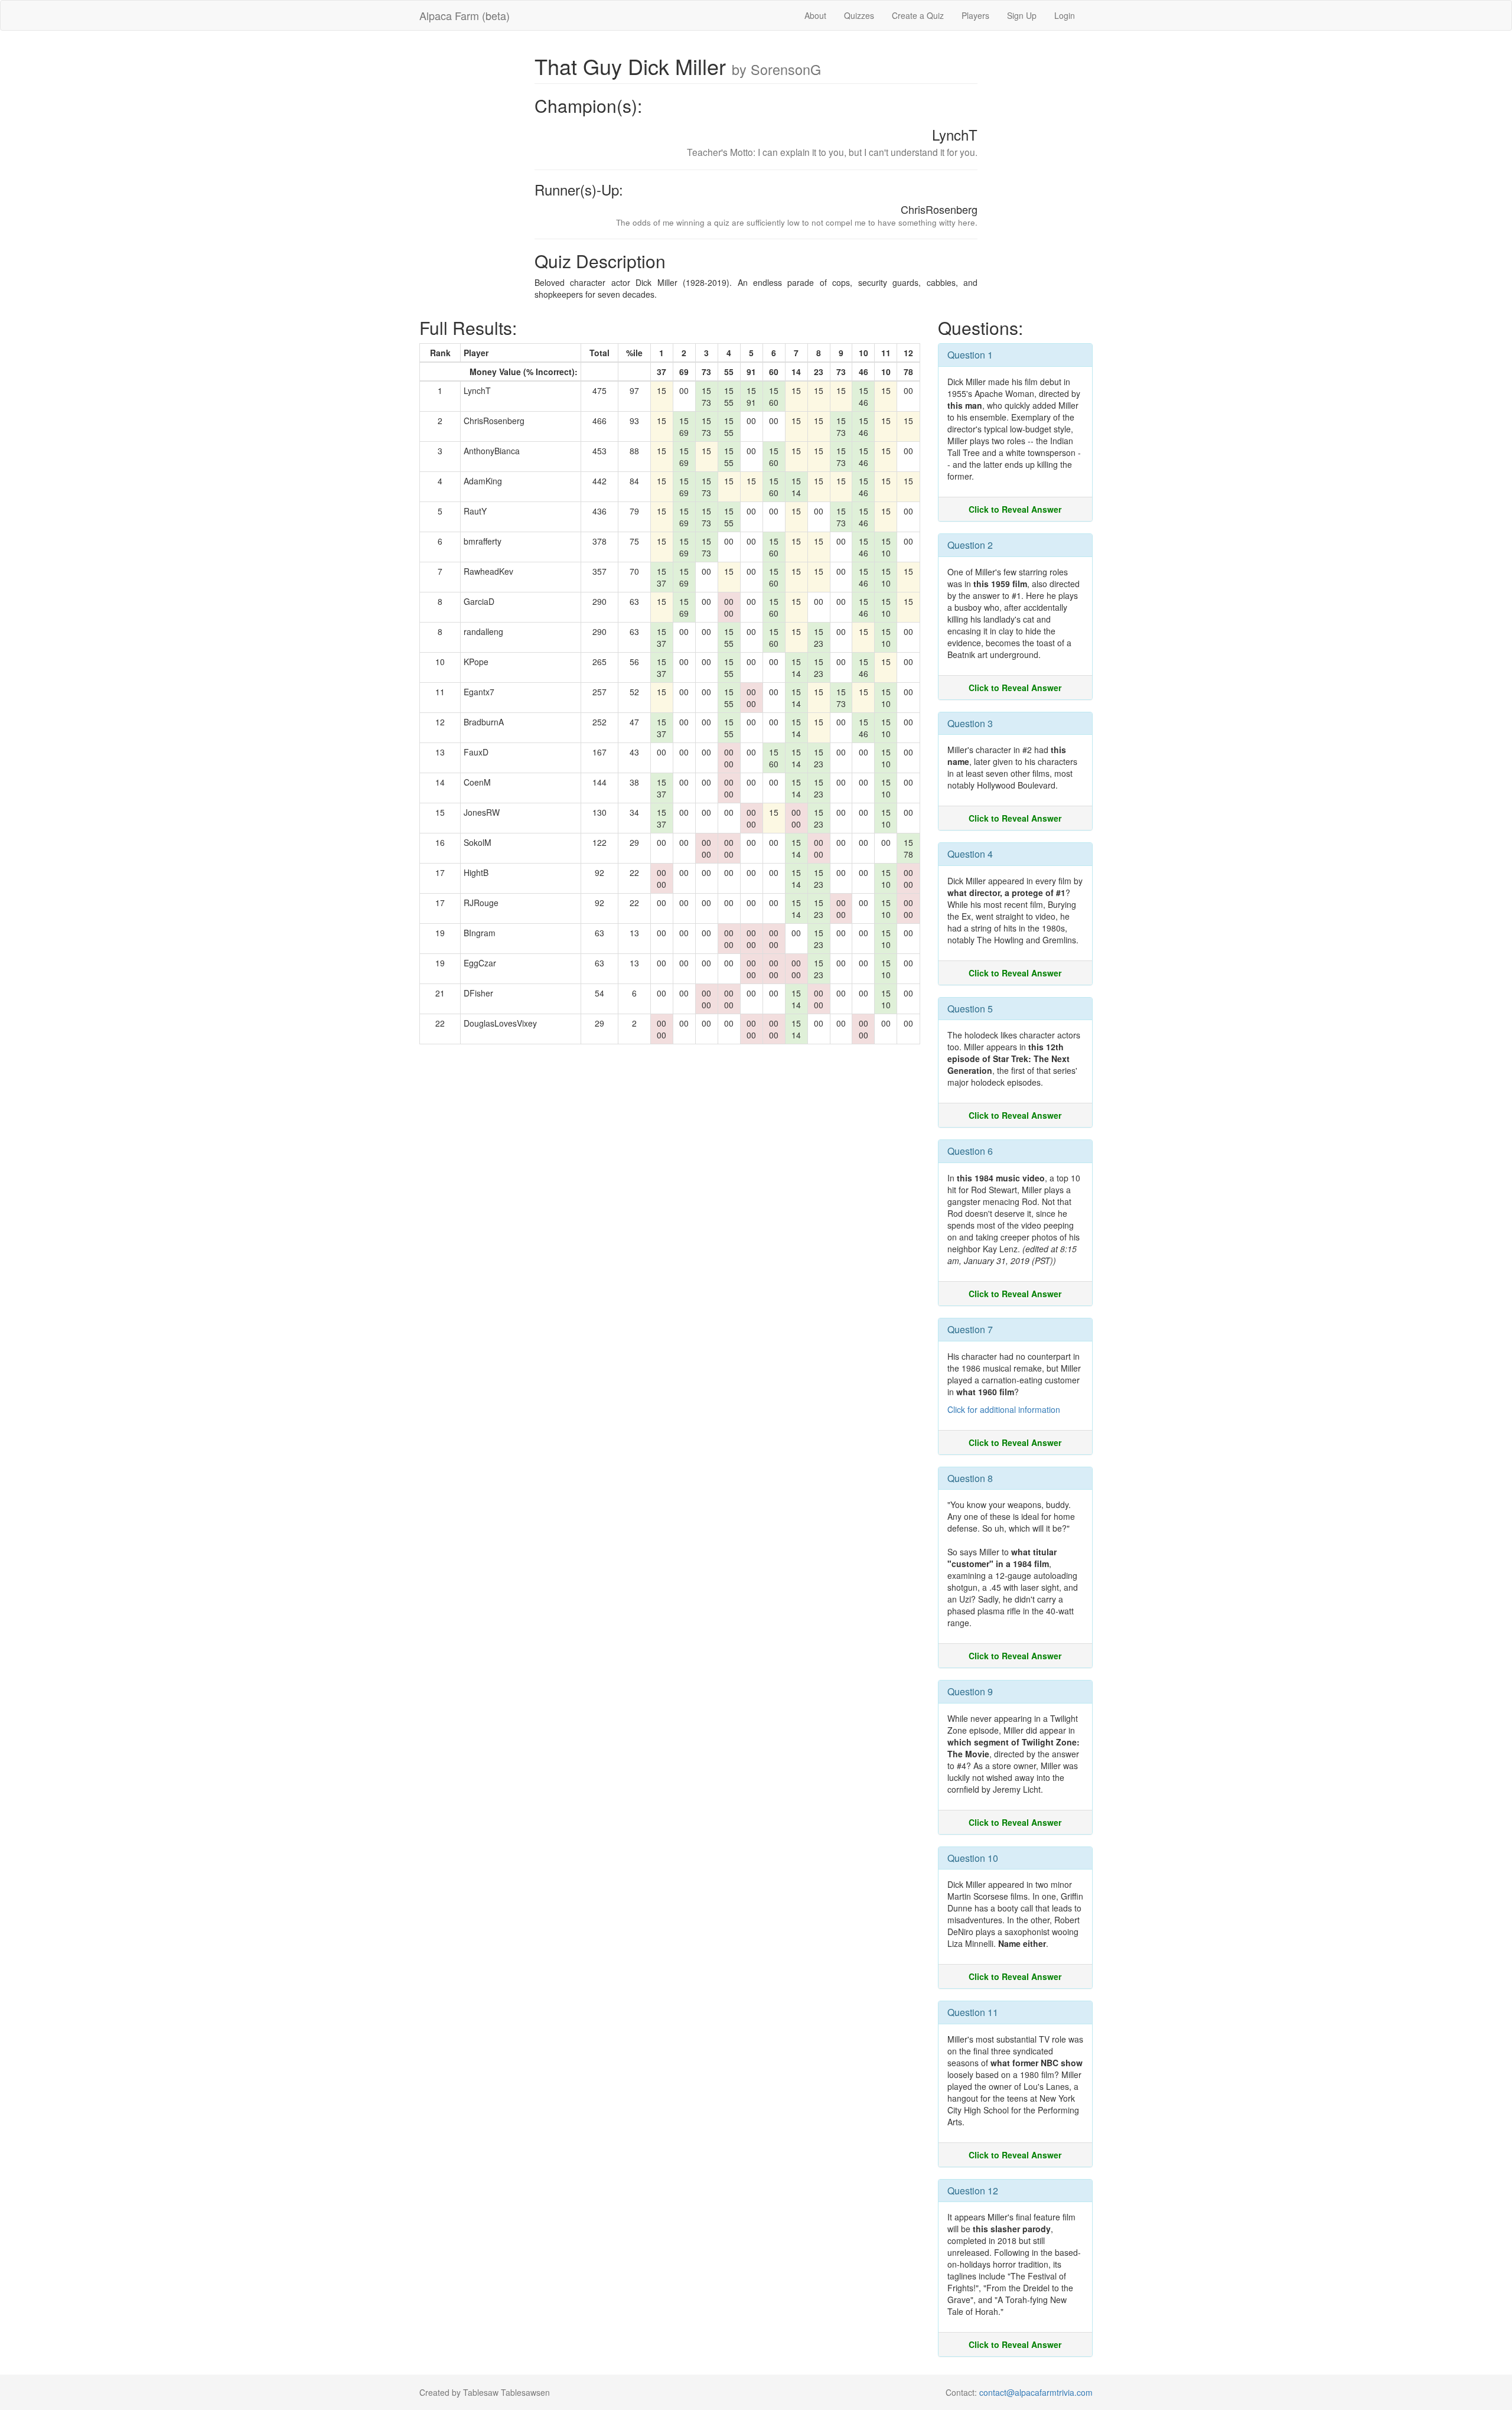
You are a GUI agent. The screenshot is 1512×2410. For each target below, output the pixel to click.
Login (1065, 15)
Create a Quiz (918, 15)
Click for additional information (1004, 1409)
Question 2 (970, 545)
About (815, 15)
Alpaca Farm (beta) (465, 15)
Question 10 (973, 1858)
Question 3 (970, 723)
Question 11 (973, 2012)
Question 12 (973, 2191)
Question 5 (970, 1009)
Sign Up (1022, 15)
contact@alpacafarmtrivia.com (1036, 2392)
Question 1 (970, 355)
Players (975, 15)
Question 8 (970, 1478)
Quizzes (859, 15)
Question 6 (970, 1151)
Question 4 (970, 854)
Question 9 (970, 1691)
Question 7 (970, 1329)
